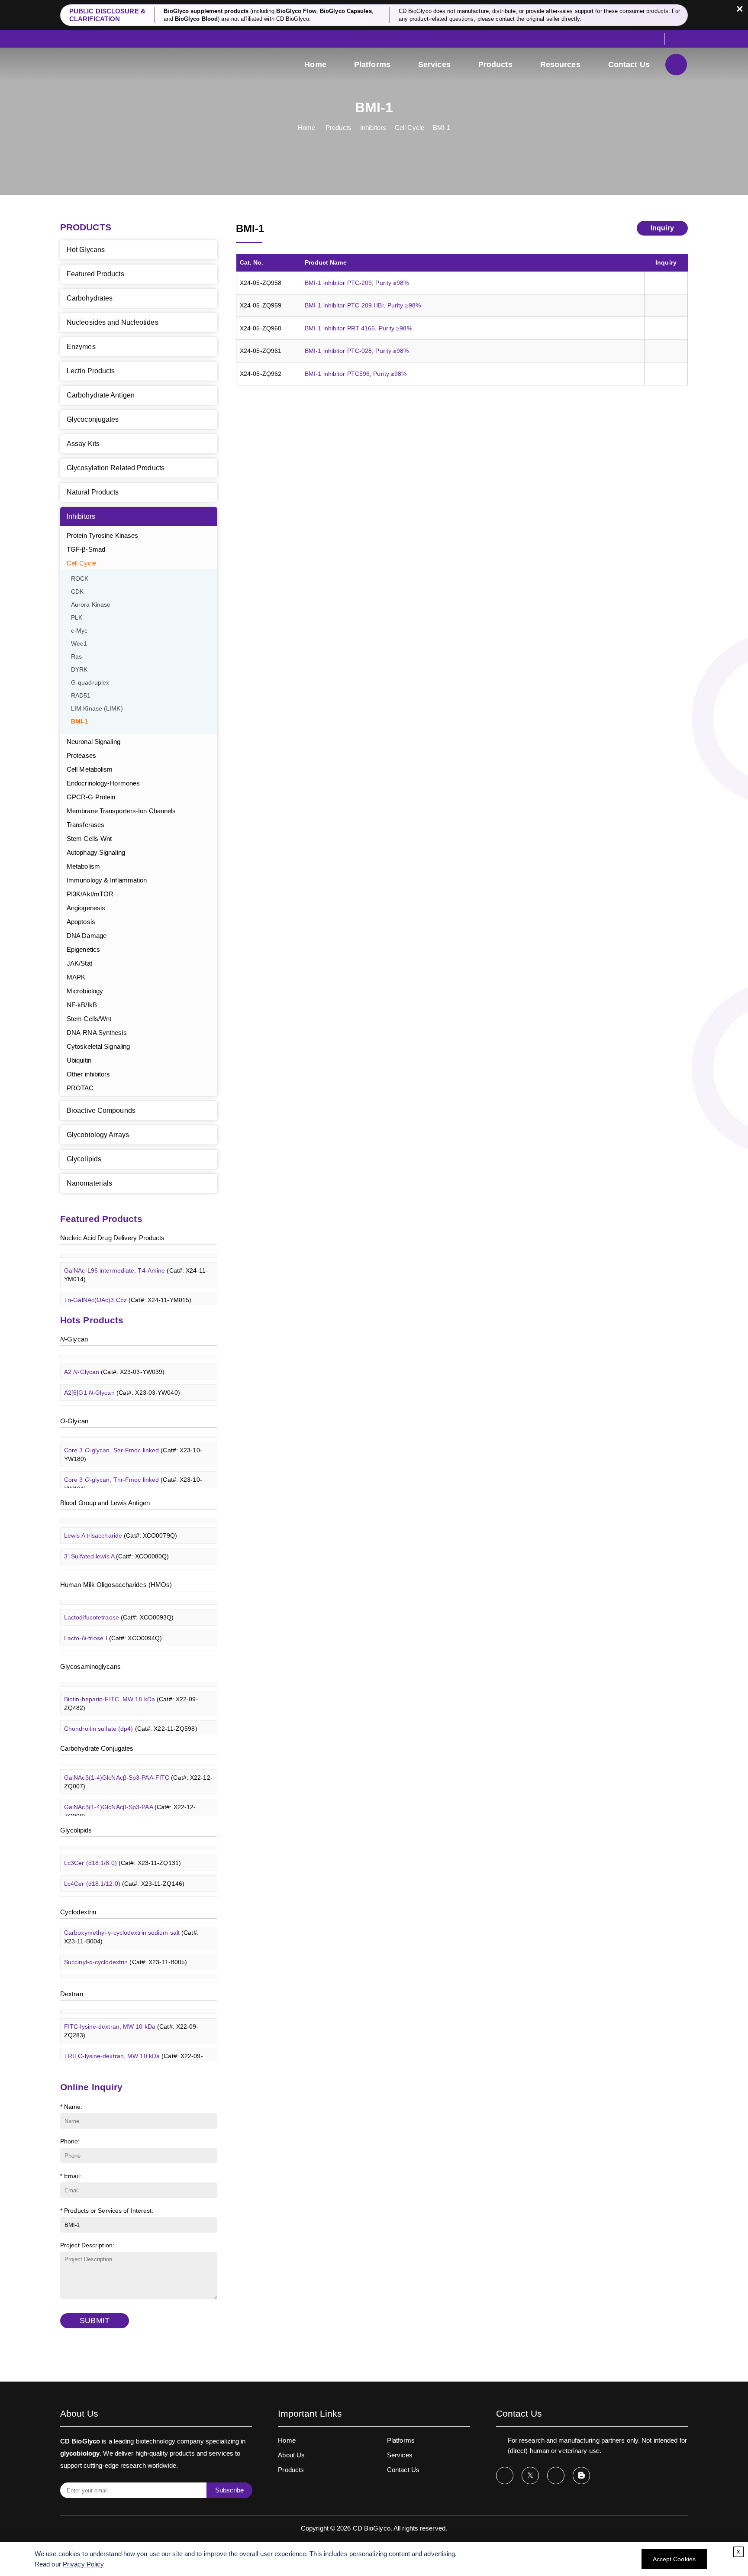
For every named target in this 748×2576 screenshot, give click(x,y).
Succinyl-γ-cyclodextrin (125, 1969)
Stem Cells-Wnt (89, 839)
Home (315, 65)
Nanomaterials (89, 1183)
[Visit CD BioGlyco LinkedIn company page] (556, 2476)
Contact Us (629, 65)
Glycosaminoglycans (90, 1666)
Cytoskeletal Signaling (98, 1046)
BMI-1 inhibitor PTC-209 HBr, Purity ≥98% (363, 305)
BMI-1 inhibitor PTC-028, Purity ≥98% (357, 351)
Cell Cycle (409, 128)
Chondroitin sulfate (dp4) (131, 1715)
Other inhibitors (89, 1074)
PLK (77, 618)
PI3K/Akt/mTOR (90, 894)
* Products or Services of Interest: (107, 2211)
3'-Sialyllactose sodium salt (129, 1645)
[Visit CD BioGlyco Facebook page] (505, 2476)
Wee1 (79, 644)
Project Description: (87, 2245)
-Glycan (74, 1339)
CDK (77, 592)
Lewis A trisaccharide (121, 1522)
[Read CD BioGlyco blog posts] (581, 2476)
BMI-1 (442, 128)
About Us (291, 2455)
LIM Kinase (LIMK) (97, 709)
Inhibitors (373, 128)
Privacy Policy (83, 2564)
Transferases (85, 825)
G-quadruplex (90, 683)
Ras (76, 657)
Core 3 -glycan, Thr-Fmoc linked (133, 1471)
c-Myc (79, 631)
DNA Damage (87, 936)
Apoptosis (81, 922)
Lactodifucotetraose (119, 1604)
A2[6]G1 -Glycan (122, 1379)
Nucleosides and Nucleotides (113, 322)
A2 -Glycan (114, 1358)
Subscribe (229, 2490)
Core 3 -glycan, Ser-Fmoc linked (133, 1441)
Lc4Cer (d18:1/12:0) (124, 1870)
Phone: (70, 2141)
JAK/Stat (79, 963)
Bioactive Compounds (101, 1110)
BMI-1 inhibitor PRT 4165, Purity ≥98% (358, 328)
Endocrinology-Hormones (103, 783)
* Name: (71, 2107)
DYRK (79, 670)
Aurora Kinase (91, 605)
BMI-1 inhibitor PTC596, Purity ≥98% (356, 374)
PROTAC (80, 1088)
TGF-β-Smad (86, 549)
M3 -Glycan (115, 1400)
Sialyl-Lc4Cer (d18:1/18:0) (133, 1891)
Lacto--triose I (113, 1625)
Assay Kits (83, 444)
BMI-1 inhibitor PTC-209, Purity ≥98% (357, 283)
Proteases (81, 755)
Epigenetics (83, 949)
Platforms (372, 65)
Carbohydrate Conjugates (97, 1748)
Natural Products (93, 492)
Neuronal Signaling (93, 742)
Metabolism (83, 866)
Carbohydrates (90, 298)
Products (495, 65)
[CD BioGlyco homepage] (119, 66)
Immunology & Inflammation (107, 880)
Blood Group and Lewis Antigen (105, 1503)
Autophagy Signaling (96, 852)
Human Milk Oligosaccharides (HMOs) (116, 1585)
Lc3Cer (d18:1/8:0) (123, 1849)
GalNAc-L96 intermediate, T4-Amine (136, 1261)
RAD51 (81, 696)
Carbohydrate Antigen (101, 395)
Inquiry (662, 228)
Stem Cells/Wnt (89, 1019)
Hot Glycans (86, 250)
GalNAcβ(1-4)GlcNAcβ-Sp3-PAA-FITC (138, 1768)
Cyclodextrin (78, 1912)
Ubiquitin (79, 1060)
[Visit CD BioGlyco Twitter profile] (530, 2476)
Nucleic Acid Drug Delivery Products (113, 1238)
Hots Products (92, 1320)
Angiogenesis (86, 908)
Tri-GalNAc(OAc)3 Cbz (128, 1286)
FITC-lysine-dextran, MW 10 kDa (131, 2017)
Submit (95, 2321)
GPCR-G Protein (91, 797)
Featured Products (95, 274)
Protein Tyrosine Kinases (102, 535)
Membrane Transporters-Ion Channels (121, 811)
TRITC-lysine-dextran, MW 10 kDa (134, 2047)
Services (434, 65)
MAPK (76, 977)
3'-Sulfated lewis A (117, 1543)
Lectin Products (91, 371)
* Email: (71, 2176)
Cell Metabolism (90, 769)
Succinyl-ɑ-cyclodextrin (126, 1949)
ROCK (80, 579)
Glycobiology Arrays (98, 1135)
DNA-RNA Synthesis (97, 1033)
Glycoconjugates (93, 419)
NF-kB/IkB (82, 1005)
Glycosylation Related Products (116, 468)
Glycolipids (84, 1159)
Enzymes (81, 347)
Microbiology (85, 991)
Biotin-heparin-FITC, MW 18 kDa (131, 1690)
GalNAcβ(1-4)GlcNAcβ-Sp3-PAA (130, 1798)
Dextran (72, 1994)
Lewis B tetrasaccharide (125, 1564)
